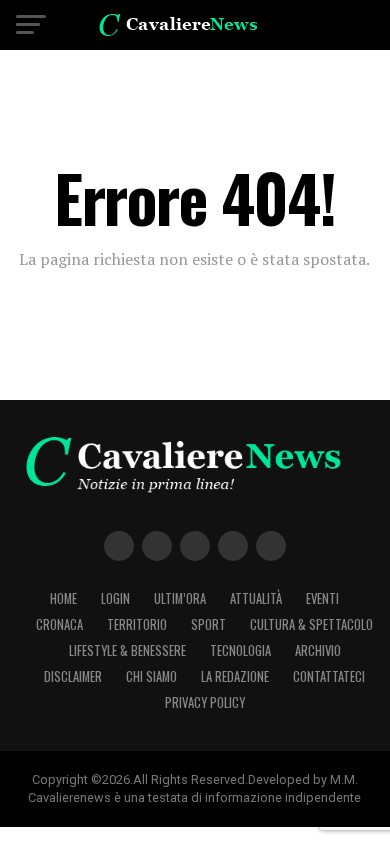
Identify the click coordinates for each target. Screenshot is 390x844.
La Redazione (235, 676)
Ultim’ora (180, 598)
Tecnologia (240, 650)
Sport (208, 624)
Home (63, 598)
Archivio (318, 650)
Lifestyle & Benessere (127, 650)
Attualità (256, 598)
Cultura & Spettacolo (311, 624)
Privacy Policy (205, 702)
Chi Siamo (151, 676)
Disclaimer (73, 676)
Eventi (322, 598)
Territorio (137, 624)
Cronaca (59, 624)
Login (115, 598)
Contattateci (329, 676)
